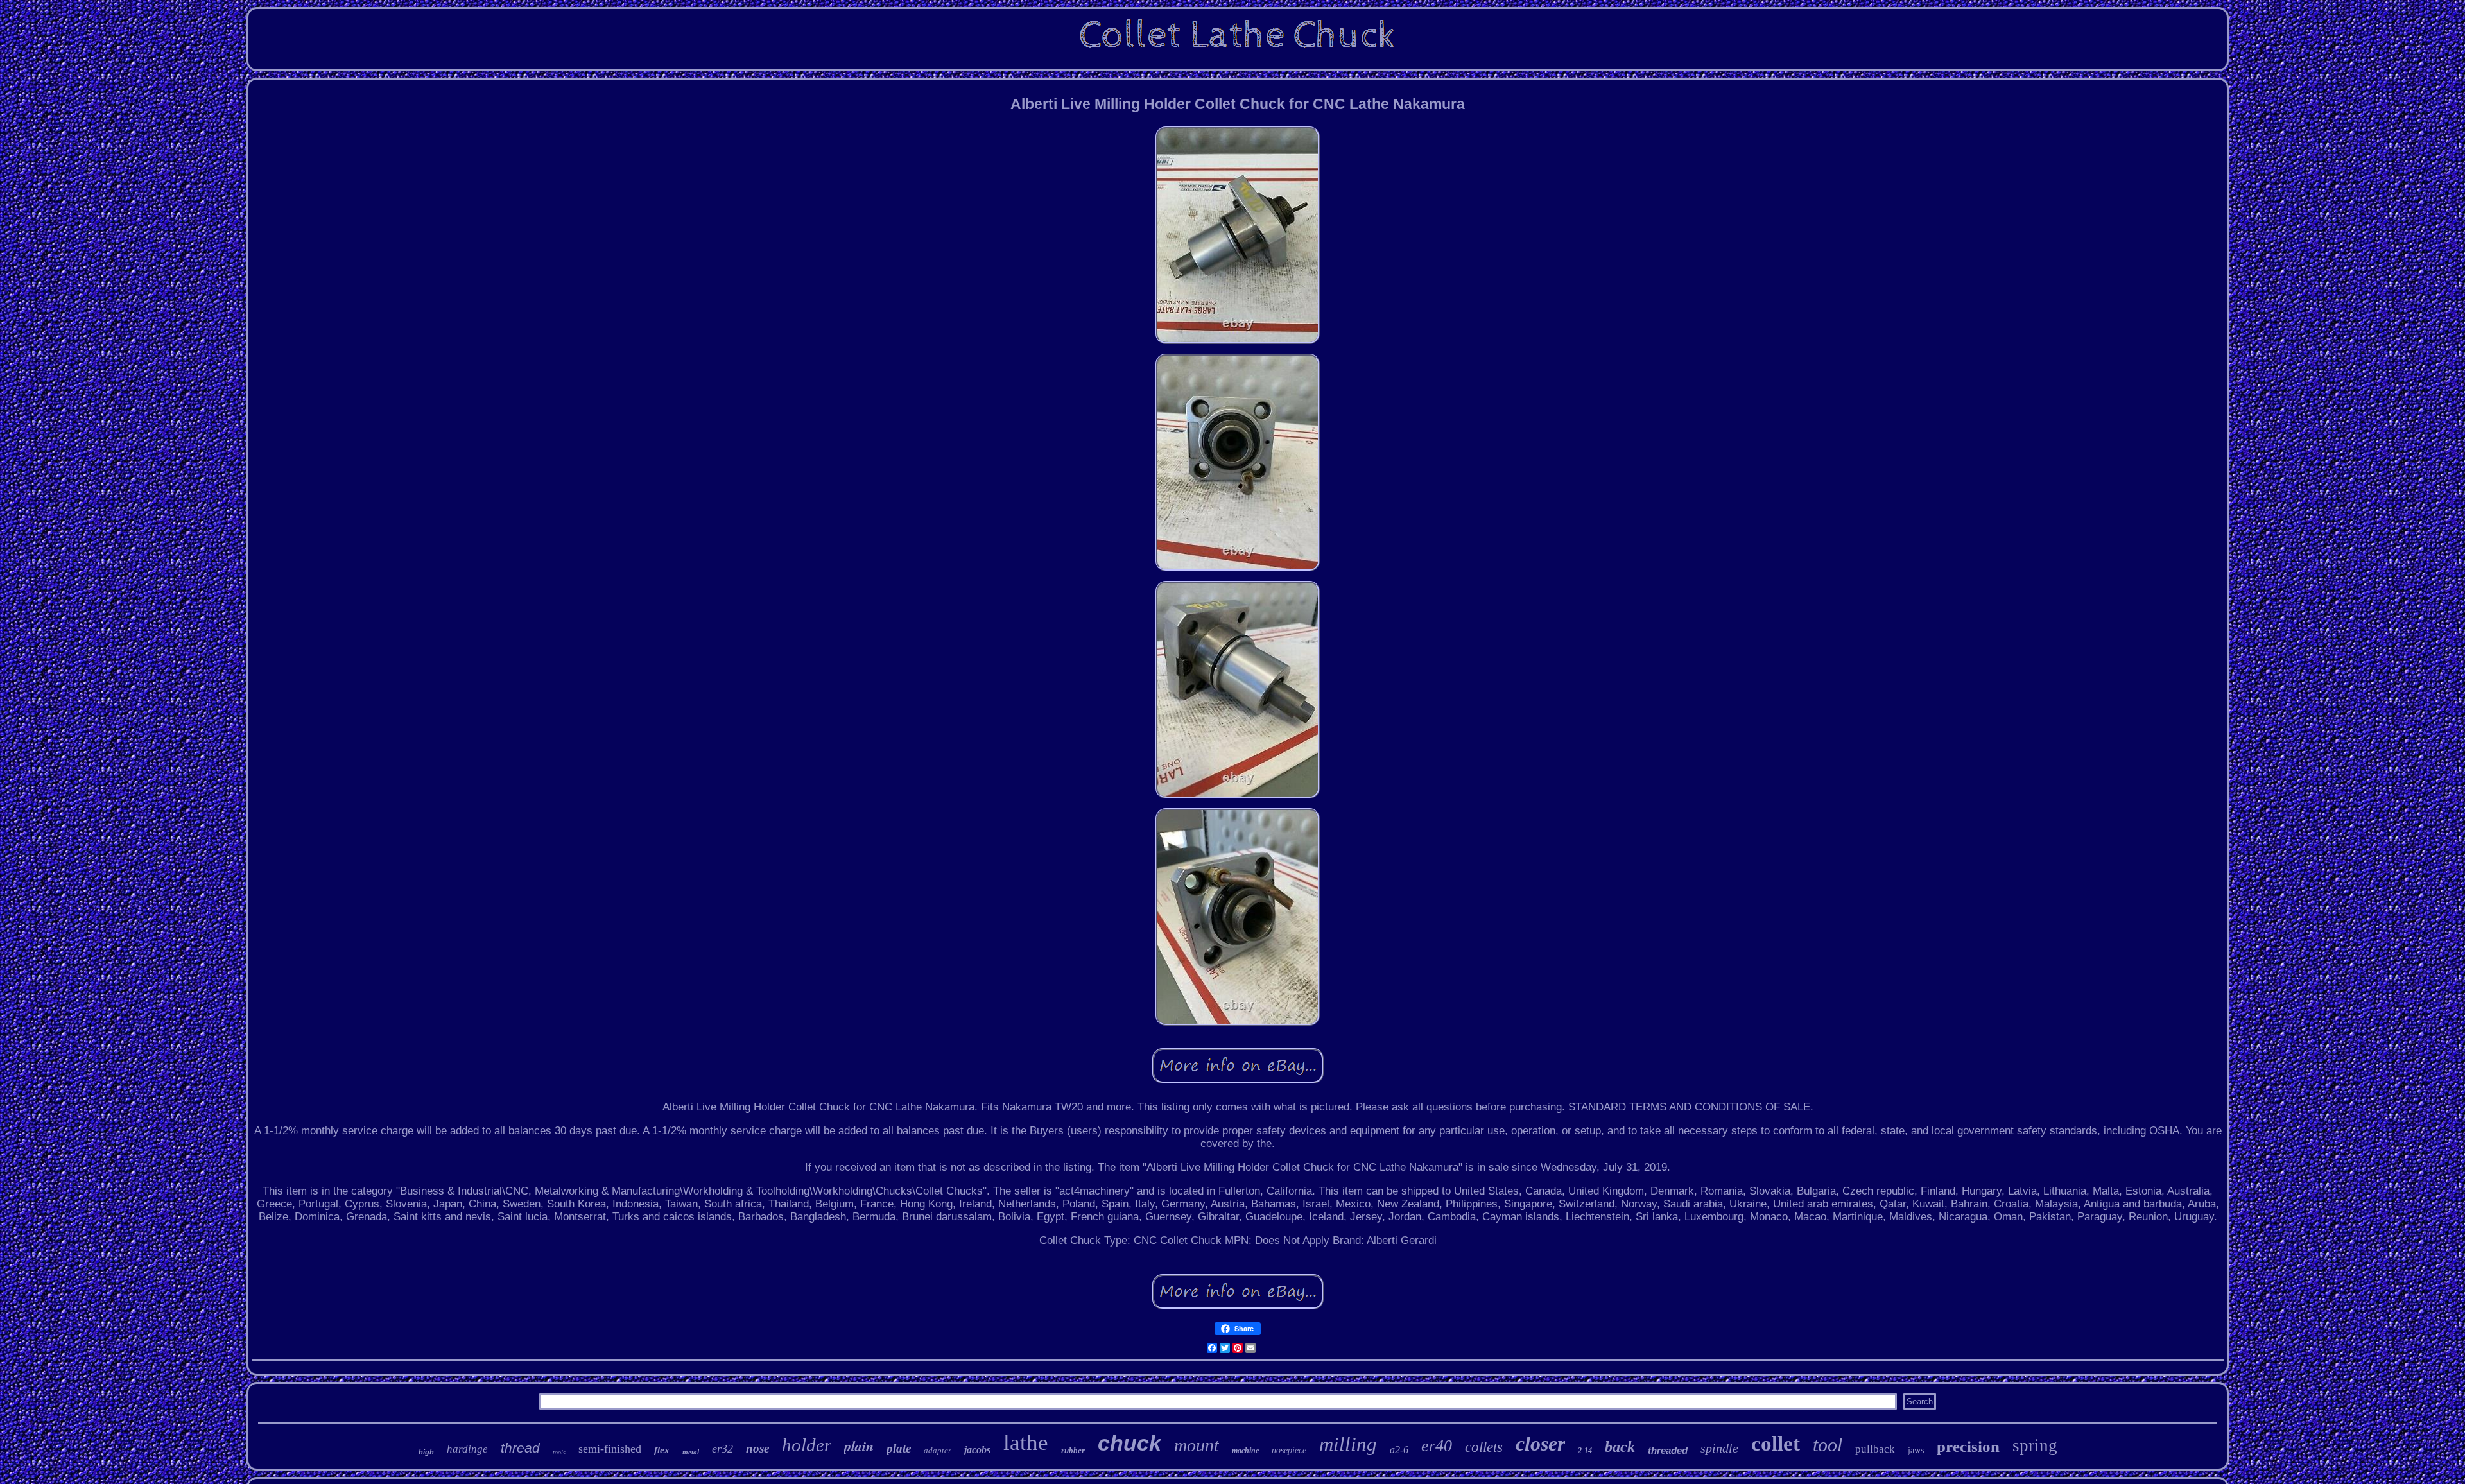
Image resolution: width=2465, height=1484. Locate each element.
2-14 (1585, 1451)
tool (1828, 1445)
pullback (1875, 1449)
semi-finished (610, 1449)
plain (859, 1446)
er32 (722, 1449)
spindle (1719, 1448)
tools (559, 1452)
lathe (1026, 1443)
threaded (1668, 1450)
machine (1245, 1451)
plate (899, 1448)
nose (757, 1448)
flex (662, 1450)
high (426, 1452)
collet (1776, 1444)
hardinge (467, 1449)
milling (1348, 1444)
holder (807, 1445)
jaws (1916, 1450)
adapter (938, 1450)
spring (2035, 1445)
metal (691, 1452)
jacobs (977, 1450)
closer (1540, 1444)
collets (1484, 1447)
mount (1197, 1445)
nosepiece (1289, 1450)
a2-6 (1399, 1450)
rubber (1073, 1450)
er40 (1437, 1446)
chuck (1129, 1443)
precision (1968, 1446)
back (1620, 1447)
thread (520, 1448)
